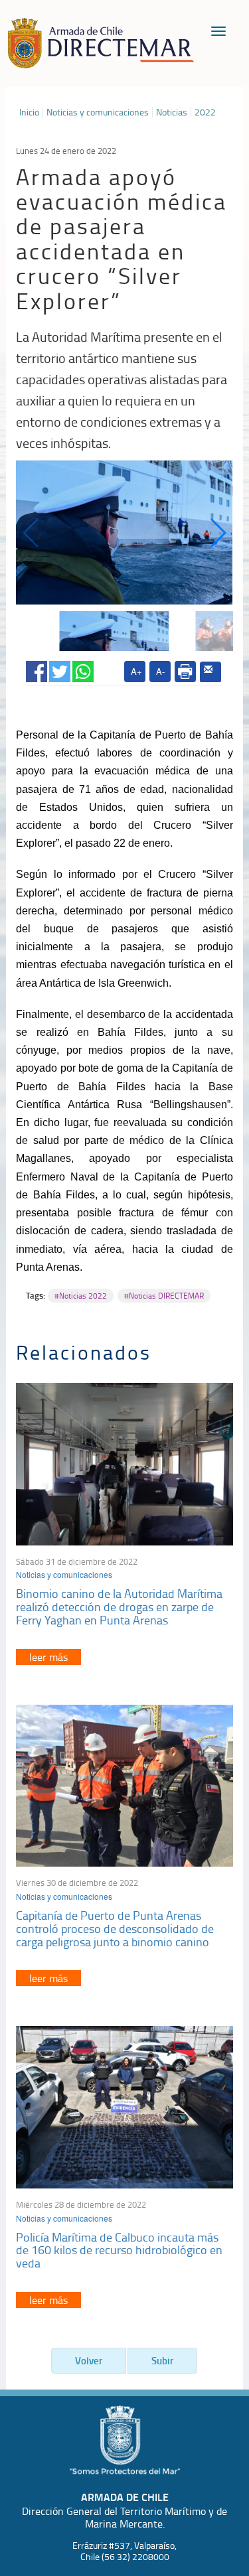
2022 (205, 112)
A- (160, 671)
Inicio (29, 112)
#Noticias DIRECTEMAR (164, 1296)
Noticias (172, 112)
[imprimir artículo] (185, 672)
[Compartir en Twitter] (60, 669)
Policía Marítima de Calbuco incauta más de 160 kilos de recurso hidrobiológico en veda (119, 2250)
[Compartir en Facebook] (37, 669)
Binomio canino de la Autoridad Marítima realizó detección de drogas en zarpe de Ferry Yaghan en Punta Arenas (119, 1607)
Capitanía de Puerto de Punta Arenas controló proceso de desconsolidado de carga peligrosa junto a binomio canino (115, 1928)
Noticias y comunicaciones (98, 112)
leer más (48, 1657)
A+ (136, 671)
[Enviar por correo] (210, 672)
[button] (217, 533)
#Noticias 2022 (81, 1296)
